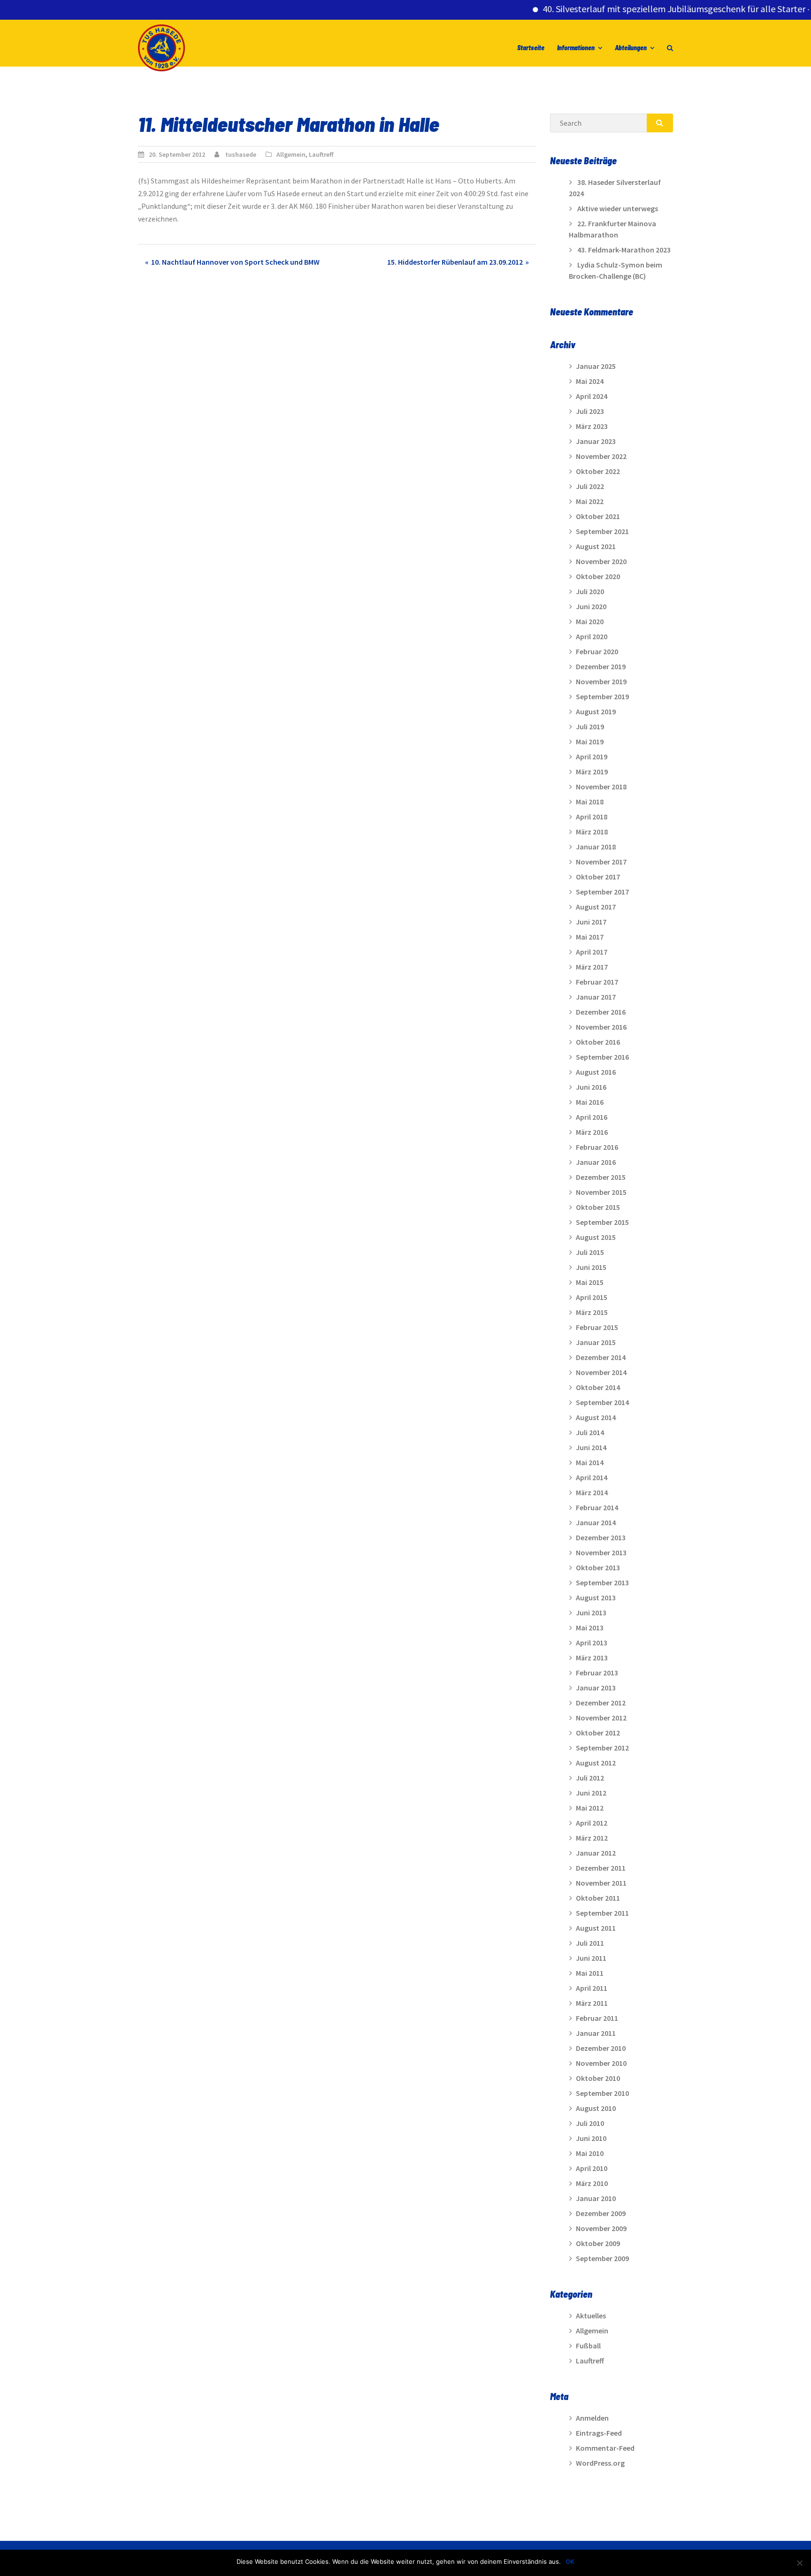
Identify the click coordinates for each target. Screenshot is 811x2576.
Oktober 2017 (598, 877)
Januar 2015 (596, 1342)
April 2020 (592, 636)
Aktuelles (591, 2316)
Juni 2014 (591, 1447)
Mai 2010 (590, 2153)
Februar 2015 (597, 1327)
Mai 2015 (590, 1282)
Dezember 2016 (601, 1012)
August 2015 (596, 1237)
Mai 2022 (590, 501)
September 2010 (602, 2093)
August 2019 (596, 711)
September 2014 (602, 1402)
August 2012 (596, 1763)
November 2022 (601, 456)
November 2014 (601, 1372)
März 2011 (592, 2003)
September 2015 (602, 1222)
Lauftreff (321, 154)
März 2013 (592, 1658)
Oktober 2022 (598, 471)
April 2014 (592, 1477)
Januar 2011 (596, 2033)
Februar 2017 (597, 982)
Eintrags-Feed (599, 2433)
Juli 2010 (590, 2123)
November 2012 (601, 1718)
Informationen (576, 48)
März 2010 (592, 2183)
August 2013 (596, 1598)
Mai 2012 (590, 1808)
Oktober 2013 (598, 1567)
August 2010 (596, 2108)
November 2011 (601, 1883)
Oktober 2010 (598, 2078)
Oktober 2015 (598, 1207)
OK (570, 2561)
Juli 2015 (590, 1252)
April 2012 (592, 1823)
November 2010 (601, 2063)
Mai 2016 (590, 1102)
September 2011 (602, 1913)
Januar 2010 (596, 2198)
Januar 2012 (596, 1853)
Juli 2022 (590, 486)
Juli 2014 (590, 1432)
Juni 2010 (591, 2138)
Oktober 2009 (598, 2243)
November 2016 (601, 1027)
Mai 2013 (590, 1628)
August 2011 (596, 1928)
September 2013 (602, 1582)
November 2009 (601, 2228)
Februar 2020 (597, 651)
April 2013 (592, 1643)
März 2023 (592, 426)
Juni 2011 (591, 1958)
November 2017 (601, 862)
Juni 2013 (591, 1613)
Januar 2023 (596, 441)
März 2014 (592, 1492)
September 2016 (602, 1057)
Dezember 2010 (601, 2048)
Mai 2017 (590, 937)
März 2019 (592, 772)
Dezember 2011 (601, 1868)
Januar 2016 (596, 1162)
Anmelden (592, 2418)
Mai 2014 (590, 1462)
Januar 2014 (596, 1522)
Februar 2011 (597, 2018)
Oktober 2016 (598, 1042)
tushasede (241, 154)
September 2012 (602, 1748)
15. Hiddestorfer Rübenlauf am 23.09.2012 (455, 262)
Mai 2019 (590, 741)
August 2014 (596, 1417)
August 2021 (596, 546)
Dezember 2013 (601, 1537)
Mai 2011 (590, 1973)
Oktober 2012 (598, 1733)
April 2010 (592, 2168)
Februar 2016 (597, 1147)
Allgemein (291, 154)
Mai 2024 (590, 381)
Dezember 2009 (601, 2213)
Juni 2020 (591, 606)
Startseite (531, 48)
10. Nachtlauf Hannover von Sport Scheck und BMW (235, 262)
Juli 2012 (590, 1778)
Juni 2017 (591, 922)
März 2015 (592, 1312)
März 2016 (592, 1132)
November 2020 (601, 561)
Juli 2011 (590, 1943)
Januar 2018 (596, 847)
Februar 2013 (597, 1673)
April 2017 (592, 952)
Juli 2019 (590, 726)
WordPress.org (600, 2463)
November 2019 (601, 681)
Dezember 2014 (601, 1357)
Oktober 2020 (598, 576)
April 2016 (592, 1117)
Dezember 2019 (601, 666)
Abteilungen (631, 48)
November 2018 (601, 787)
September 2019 (602, 696)
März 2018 (592, 832)
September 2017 (602, 892)
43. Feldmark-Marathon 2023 (624, 250)
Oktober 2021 (598, 516)
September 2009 (602, 2258)
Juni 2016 (591, 1087)
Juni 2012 (591, 1793)
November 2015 (601, 1192)
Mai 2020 (590, 621)
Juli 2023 (590, 411)
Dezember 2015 (601, 1177)
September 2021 (602, 531)
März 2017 (592, 967)
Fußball (588, 2346)
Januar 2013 (596, 1688)
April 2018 (592, 817)
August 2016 (596, 1072)
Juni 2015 (591, 1267)
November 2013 (601, 1552)
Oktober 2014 (598, 1387)
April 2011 (592, 1988)
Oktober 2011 (598, 1898)
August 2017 (596, 907)
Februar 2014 (597, 1507)
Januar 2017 (596, 997)
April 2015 (592, 1297)
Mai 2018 (590, 802)
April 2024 (592, 396)
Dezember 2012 (601, 1703)
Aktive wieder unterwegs (618, 208)
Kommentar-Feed (605, 2448)
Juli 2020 (590, 591)
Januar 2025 (596, 366)
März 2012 (592, 1838)
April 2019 (592, 757)
